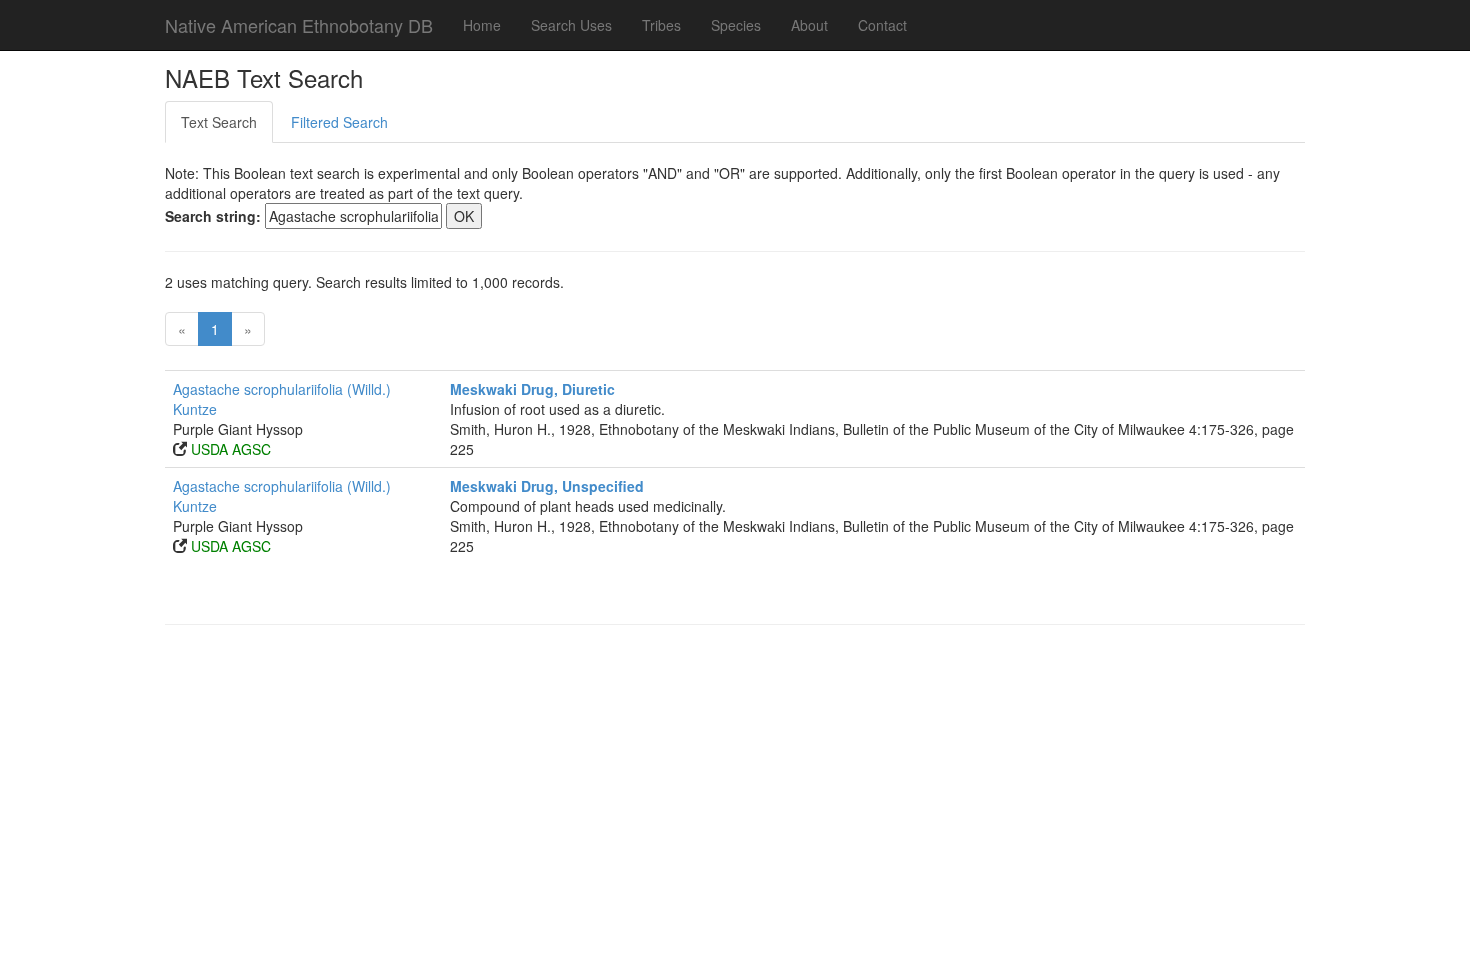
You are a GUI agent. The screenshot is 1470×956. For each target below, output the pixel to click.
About (809, 25)
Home (482, 25)
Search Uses (571, 25)
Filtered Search (339, 122)
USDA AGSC (231, 449)
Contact (882, 25)
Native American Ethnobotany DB (299, 25)
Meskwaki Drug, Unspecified (547, 486)
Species (736, 25)
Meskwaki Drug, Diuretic (532, 389)
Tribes (661, 25)
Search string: (213, 216)
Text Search (219, 122)
